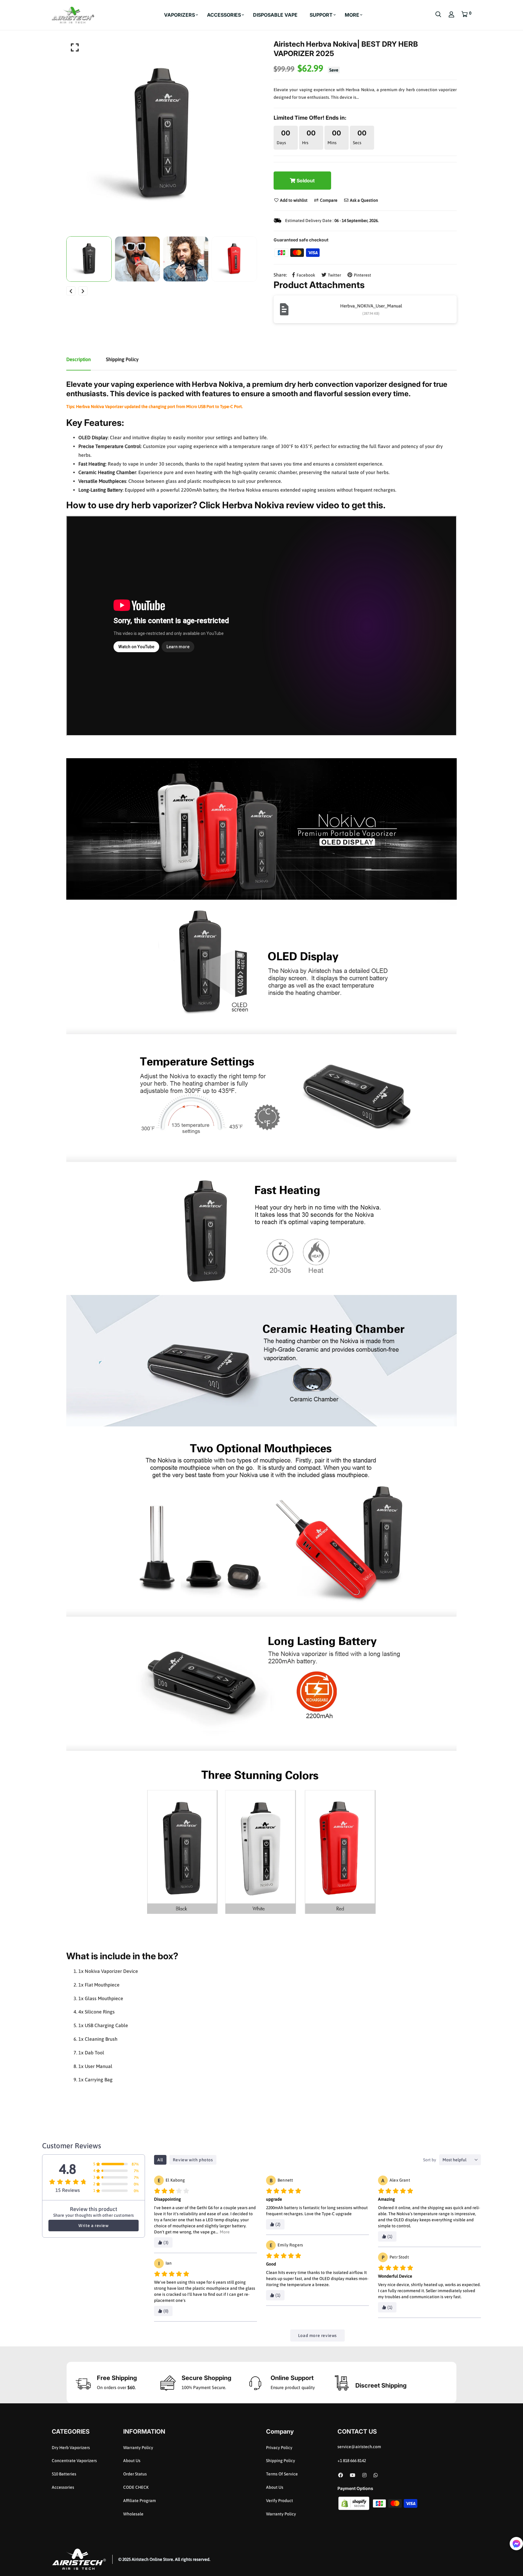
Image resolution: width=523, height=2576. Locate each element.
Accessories (63, 2487)
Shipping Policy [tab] (122, 359)
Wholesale (133, 2514)
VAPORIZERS (179, 15)
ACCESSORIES (224, 15)
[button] (516, 2544)
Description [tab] (79, 359)
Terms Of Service (282, 2474)
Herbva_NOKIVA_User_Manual (371, 306)
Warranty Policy (138, 2448)
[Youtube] (353, 2475)
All (160, 2160)
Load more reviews (317, 2335)
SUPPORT (321, 15)
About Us (132, 2461)
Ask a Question (363, 200)
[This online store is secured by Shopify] (354, 2503)
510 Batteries (64, 2474)
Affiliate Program (140, 2501)
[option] (162, 135)
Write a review (93, 2226)
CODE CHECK (136, 2487)
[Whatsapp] (376, 2475)
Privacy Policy (279, 2448)
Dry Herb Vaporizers (71, 2448)
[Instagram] (364, 2475)
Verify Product (280, 2501)
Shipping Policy (281, 2461)
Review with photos (193, 2160)
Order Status (135, 2474)
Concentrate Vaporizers (74, 2461)
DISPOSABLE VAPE (275, 15)
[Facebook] (340, 2475)
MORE (352, 15)
